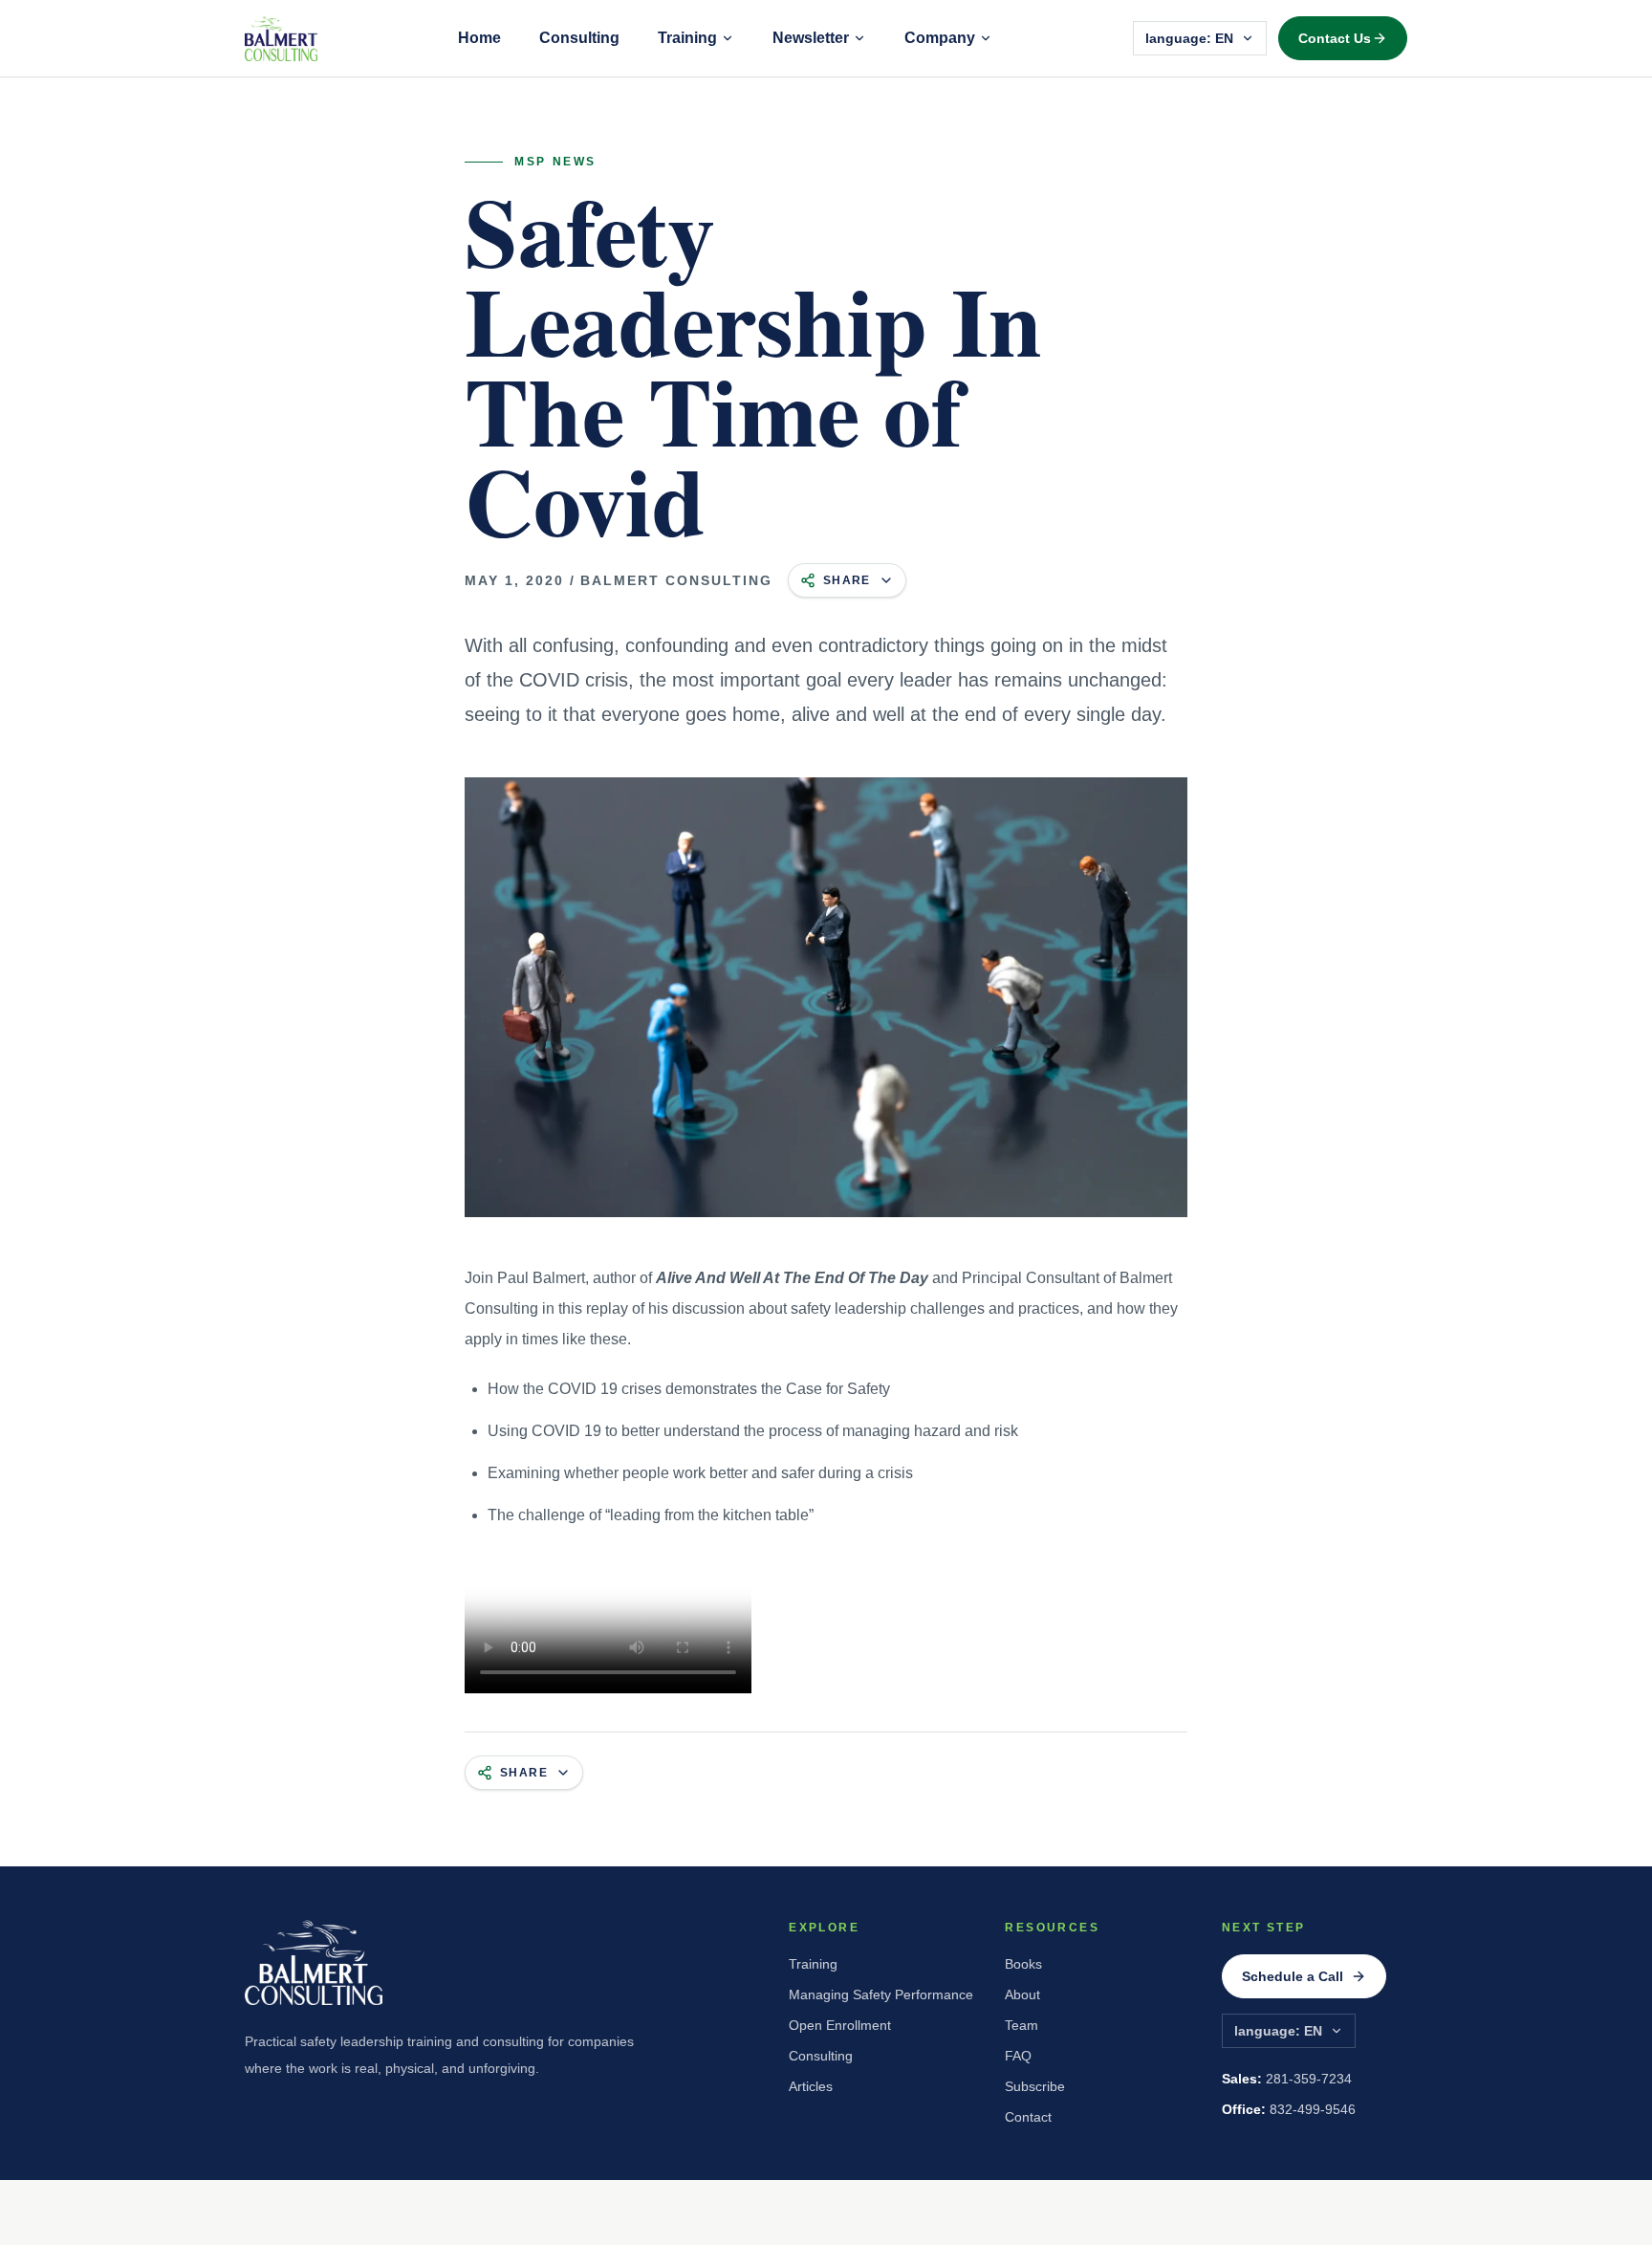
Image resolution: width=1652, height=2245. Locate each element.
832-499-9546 (1289, 2109)
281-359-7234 (1287, 2079)
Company (940, 38)
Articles (811, 2086)
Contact (1028, 2117)
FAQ (1018, 2056)
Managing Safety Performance (881, 1994)
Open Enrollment (840, 2025)
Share (847, 580)
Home (479, 38)
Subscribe (1035, 2086)
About (1022, 1994)
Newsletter (811, 38)
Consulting (579, 38)
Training (687, 38)
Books (1023, 1964)
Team (1022, 2025)
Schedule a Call (1293, 1976)
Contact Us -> (1343, 38)
